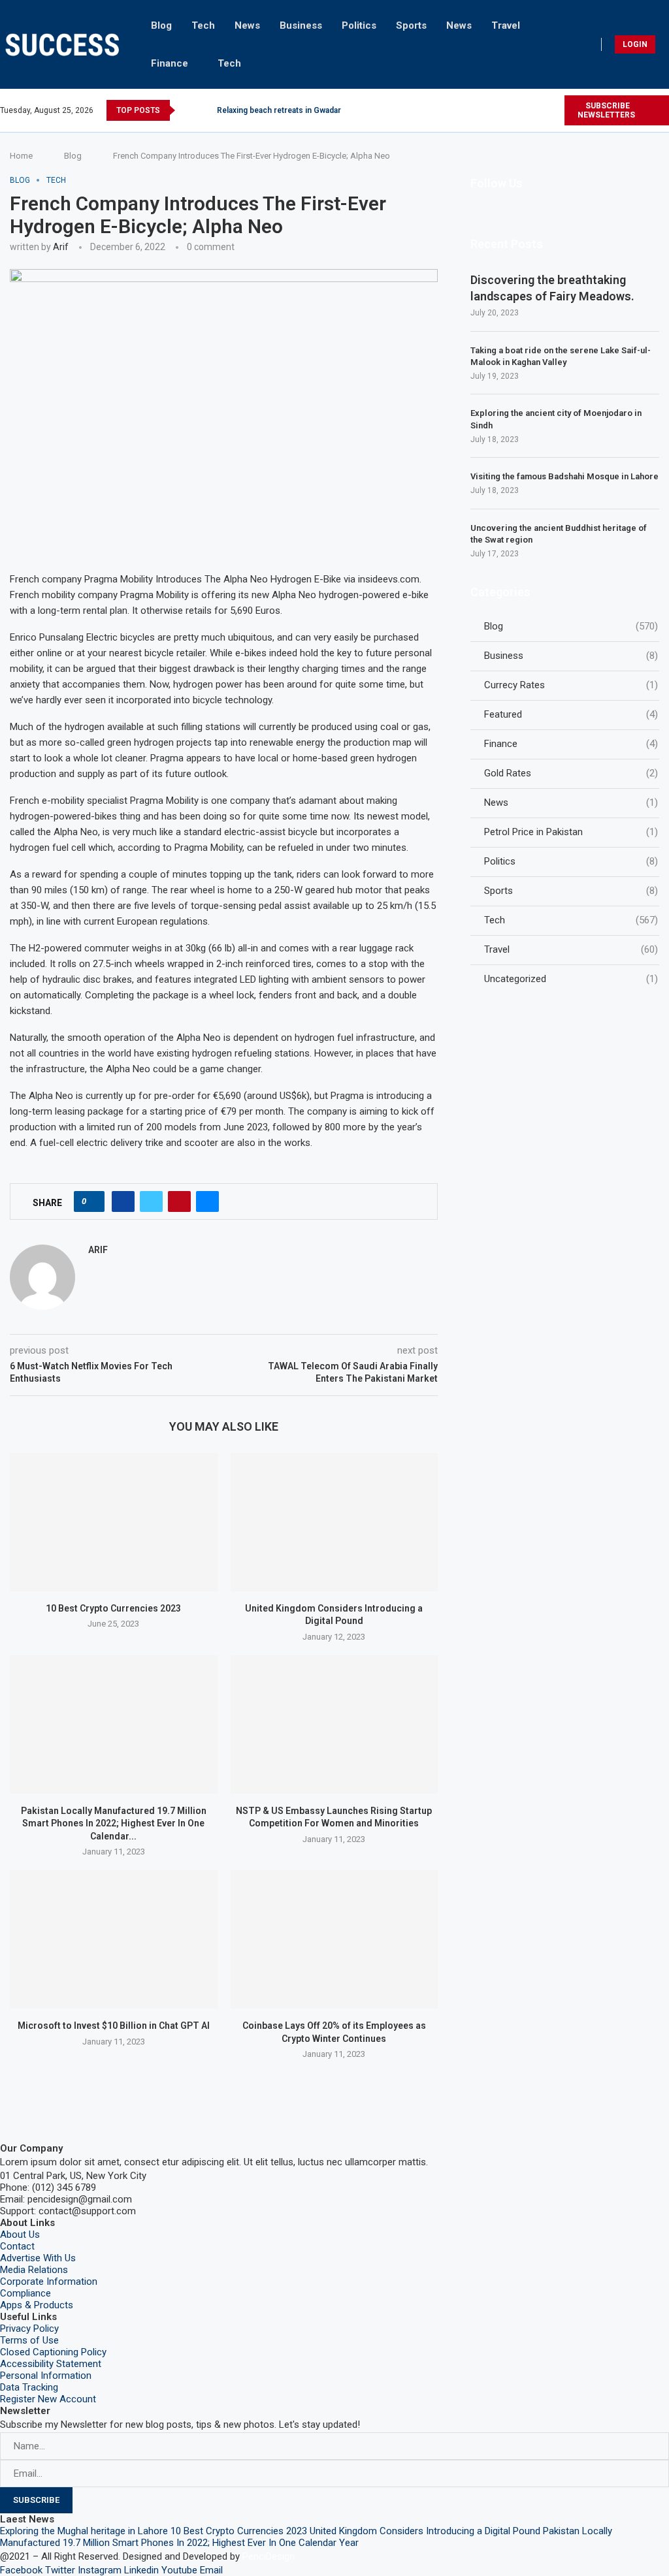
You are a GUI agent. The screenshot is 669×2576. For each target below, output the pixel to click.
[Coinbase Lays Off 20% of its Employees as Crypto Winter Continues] (334, 1939)
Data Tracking (29, 2387)
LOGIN (635, 44)
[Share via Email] (207, 1201)
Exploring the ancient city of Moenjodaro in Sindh (556, 419)
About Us (20, 2234)
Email (211, 2570)
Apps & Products (37, 2305)
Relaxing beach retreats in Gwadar (279, 110)
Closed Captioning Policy (53, 2352)
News (247, 25)
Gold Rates (571, 773)
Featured (571, 714)
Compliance (25, 2293)
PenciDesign (269, 2556)
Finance (170, 63)
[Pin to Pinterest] (179, 1201)
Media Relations (34, 2270)
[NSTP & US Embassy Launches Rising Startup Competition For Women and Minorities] (334, 1725)
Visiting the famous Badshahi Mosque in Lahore (564, 476)
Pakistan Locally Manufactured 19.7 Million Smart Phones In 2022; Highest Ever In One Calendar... (114, 1823)
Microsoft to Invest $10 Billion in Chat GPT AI (114, 2026)
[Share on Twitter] (151, 1201)
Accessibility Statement (51, 2364)
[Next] (204, 110)
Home (21, 156)
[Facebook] (464, 110)
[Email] (554, 110)
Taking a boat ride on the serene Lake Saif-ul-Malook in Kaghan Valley (561, 356)
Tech (203, 25)
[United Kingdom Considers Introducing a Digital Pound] (334, 1522)
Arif (61, 247)
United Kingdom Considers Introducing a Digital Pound (425, 2531)
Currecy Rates (571, 685)
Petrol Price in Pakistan (571, 832)
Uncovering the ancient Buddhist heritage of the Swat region (559, 534)
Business (301, 25)
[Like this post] (93, 1201)
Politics (359, 25)
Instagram (100, 2570)
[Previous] (188, 110)
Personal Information (46, 2376)
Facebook (21, 2570)
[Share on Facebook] (123, 1201)
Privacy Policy (29, 2329)
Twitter (60, 2570)
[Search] (665, 44)
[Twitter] (479, 110)
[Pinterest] (509, 110)
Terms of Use (29, 2340)
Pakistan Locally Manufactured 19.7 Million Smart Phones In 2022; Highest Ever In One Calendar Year (306, 2537)
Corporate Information (49, 2282)
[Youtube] (539, 110)
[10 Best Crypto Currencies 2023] (114, 1522)
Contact (17, 2246)
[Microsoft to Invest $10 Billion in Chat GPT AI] (114, 1939)
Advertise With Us (38, 2258)
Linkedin (141, 2570)
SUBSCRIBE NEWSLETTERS (606, 110)
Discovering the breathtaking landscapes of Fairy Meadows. (552, 288)
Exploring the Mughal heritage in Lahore (84, 2531)
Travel (506, 25)
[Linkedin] (524, 110)
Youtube (179, 2570)
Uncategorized (571, 979)
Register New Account (48, 2399)
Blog (161, 25)
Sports (411, 25)
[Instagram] (494, 110)
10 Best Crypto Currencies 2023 (113, 1608)
